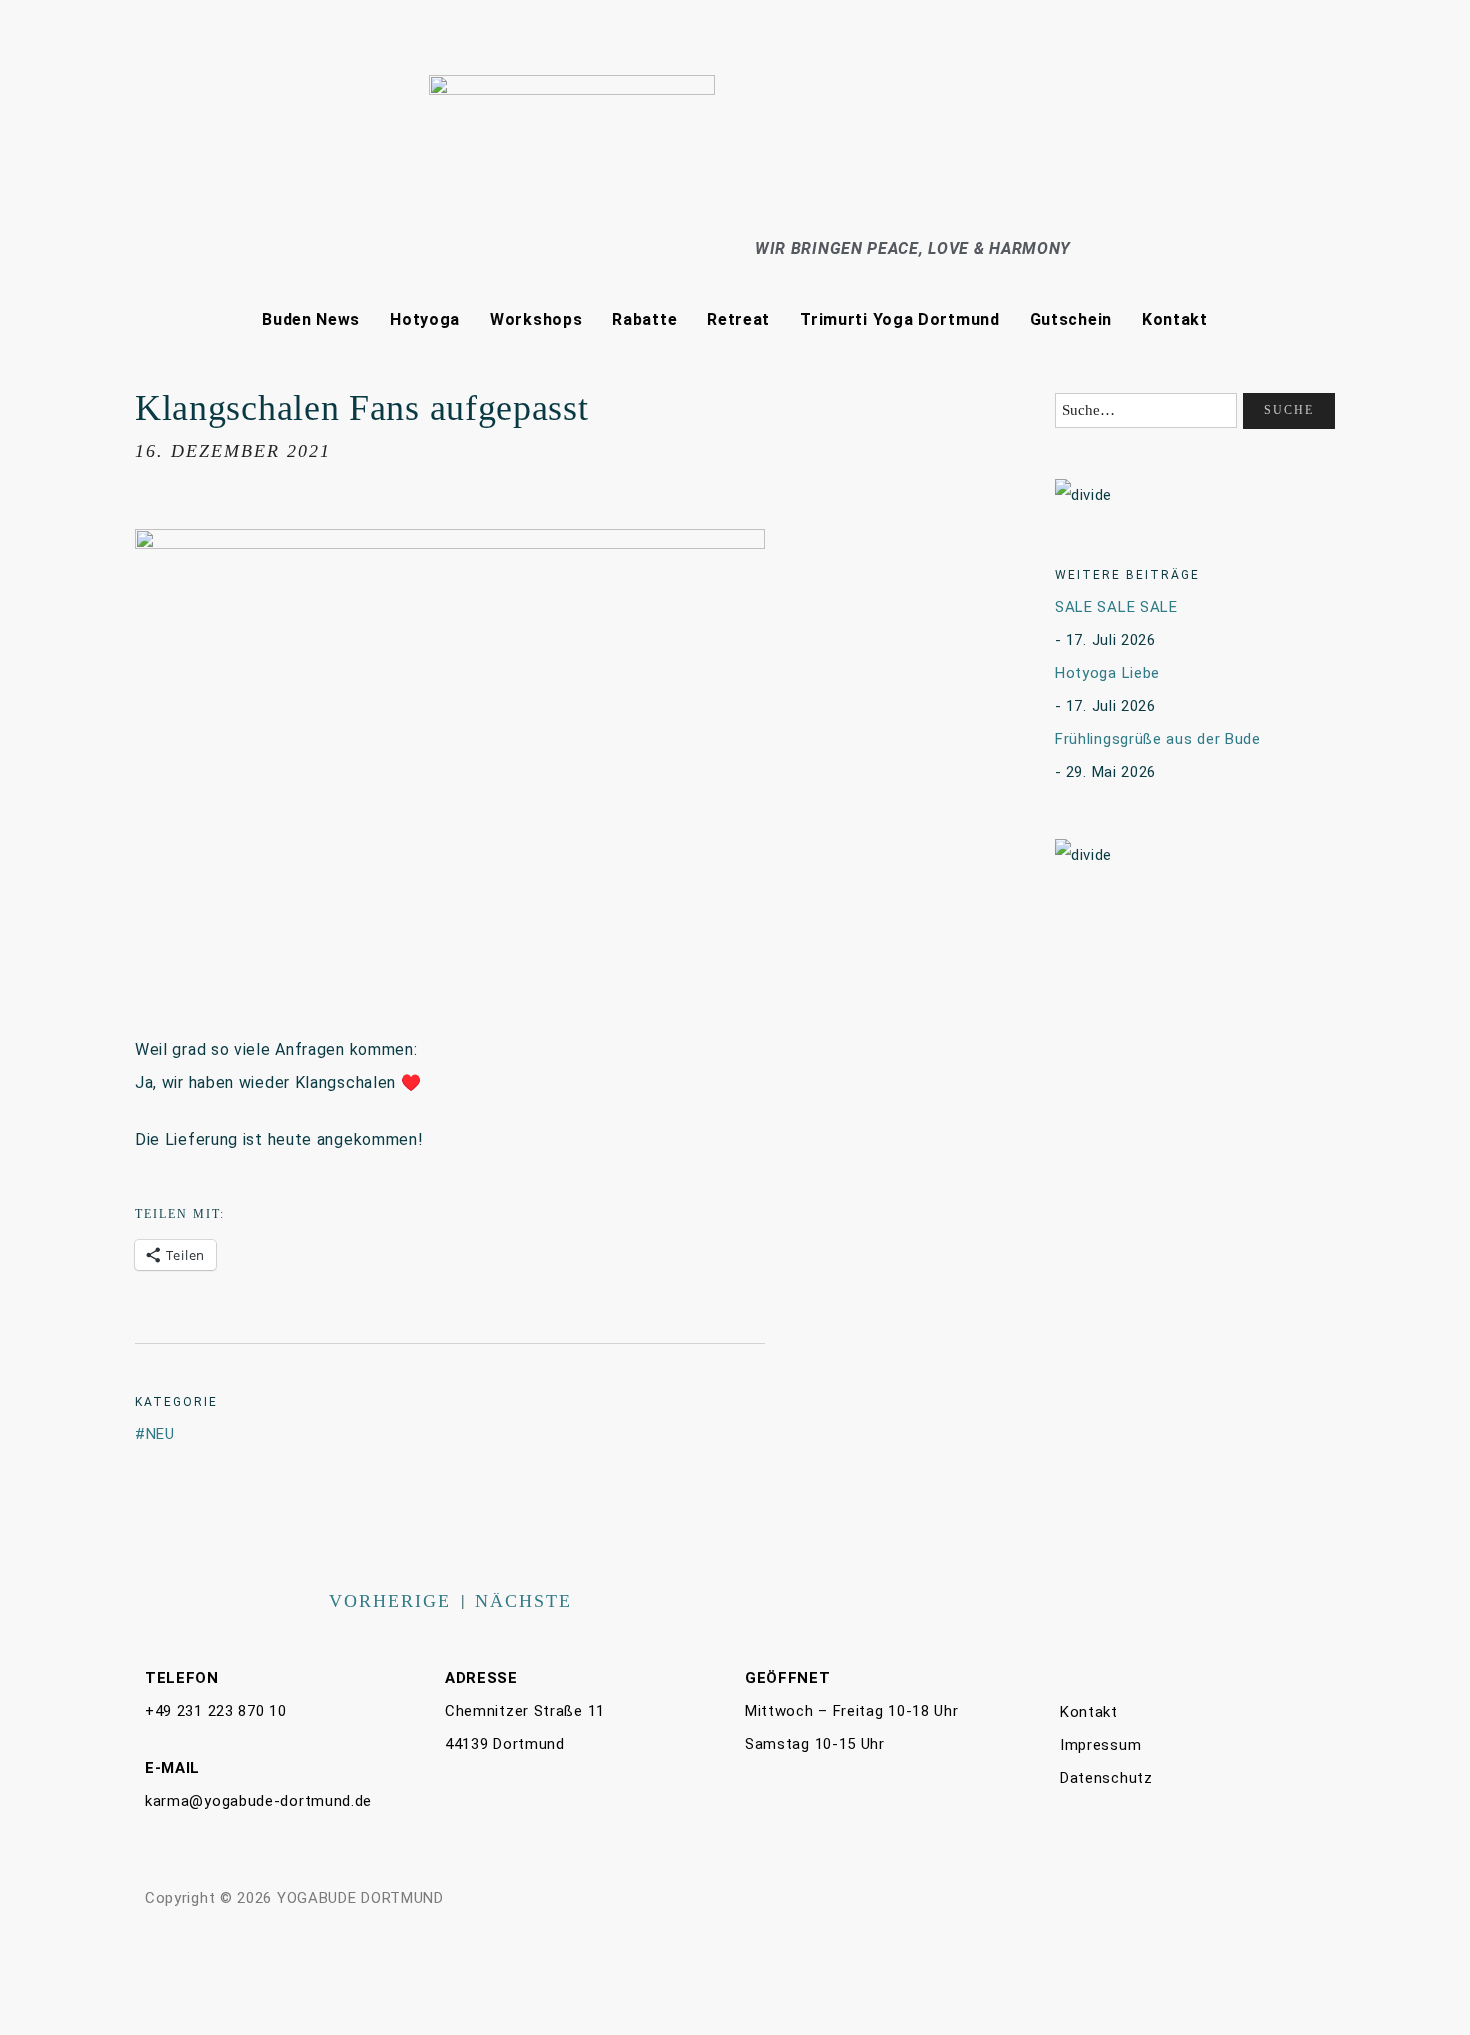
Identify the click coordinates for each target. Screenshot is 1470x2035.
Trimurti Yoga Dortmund (899, 319)
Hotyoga (425, 319)
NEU (160, 1434)
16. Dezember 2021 (233, 451)
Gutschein (1071, 319)
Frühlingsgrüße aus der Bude (1158, 739)
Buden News (311, 319)
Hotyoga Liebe (1107, 673)
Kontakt (1175, 319)
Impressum (1100, 1745)
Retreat (738, 319)
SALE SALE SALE (1116, 607)
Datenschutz (1106, 1778)
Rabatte (644, 319)
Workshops (536, 319)
